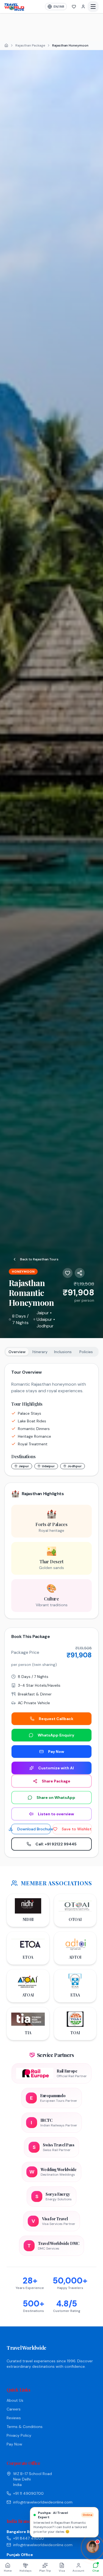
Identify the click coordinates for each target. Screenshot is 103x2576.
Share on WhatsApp (56, 1798)
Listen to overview (56, 1814)
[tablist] (51, 1352)
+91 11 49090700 (28, 2493)
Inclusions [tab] (63, 1352)
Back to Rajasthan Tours (39, 1259)
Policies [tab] (86, 1352)
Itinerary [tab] (40, 1352)
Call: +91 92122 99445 (56, 1844)
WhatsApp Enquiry (56, 1735)
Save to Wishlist (77, 1829)
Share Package (56, 1781)
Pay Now (56, 1752)
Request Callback (56, 1719)
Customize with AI (56, 1768)
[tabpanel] (51, 1491)
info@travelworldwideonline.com (43, 2502)
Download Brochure (34, 1829)
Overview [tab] (17, 1352)
